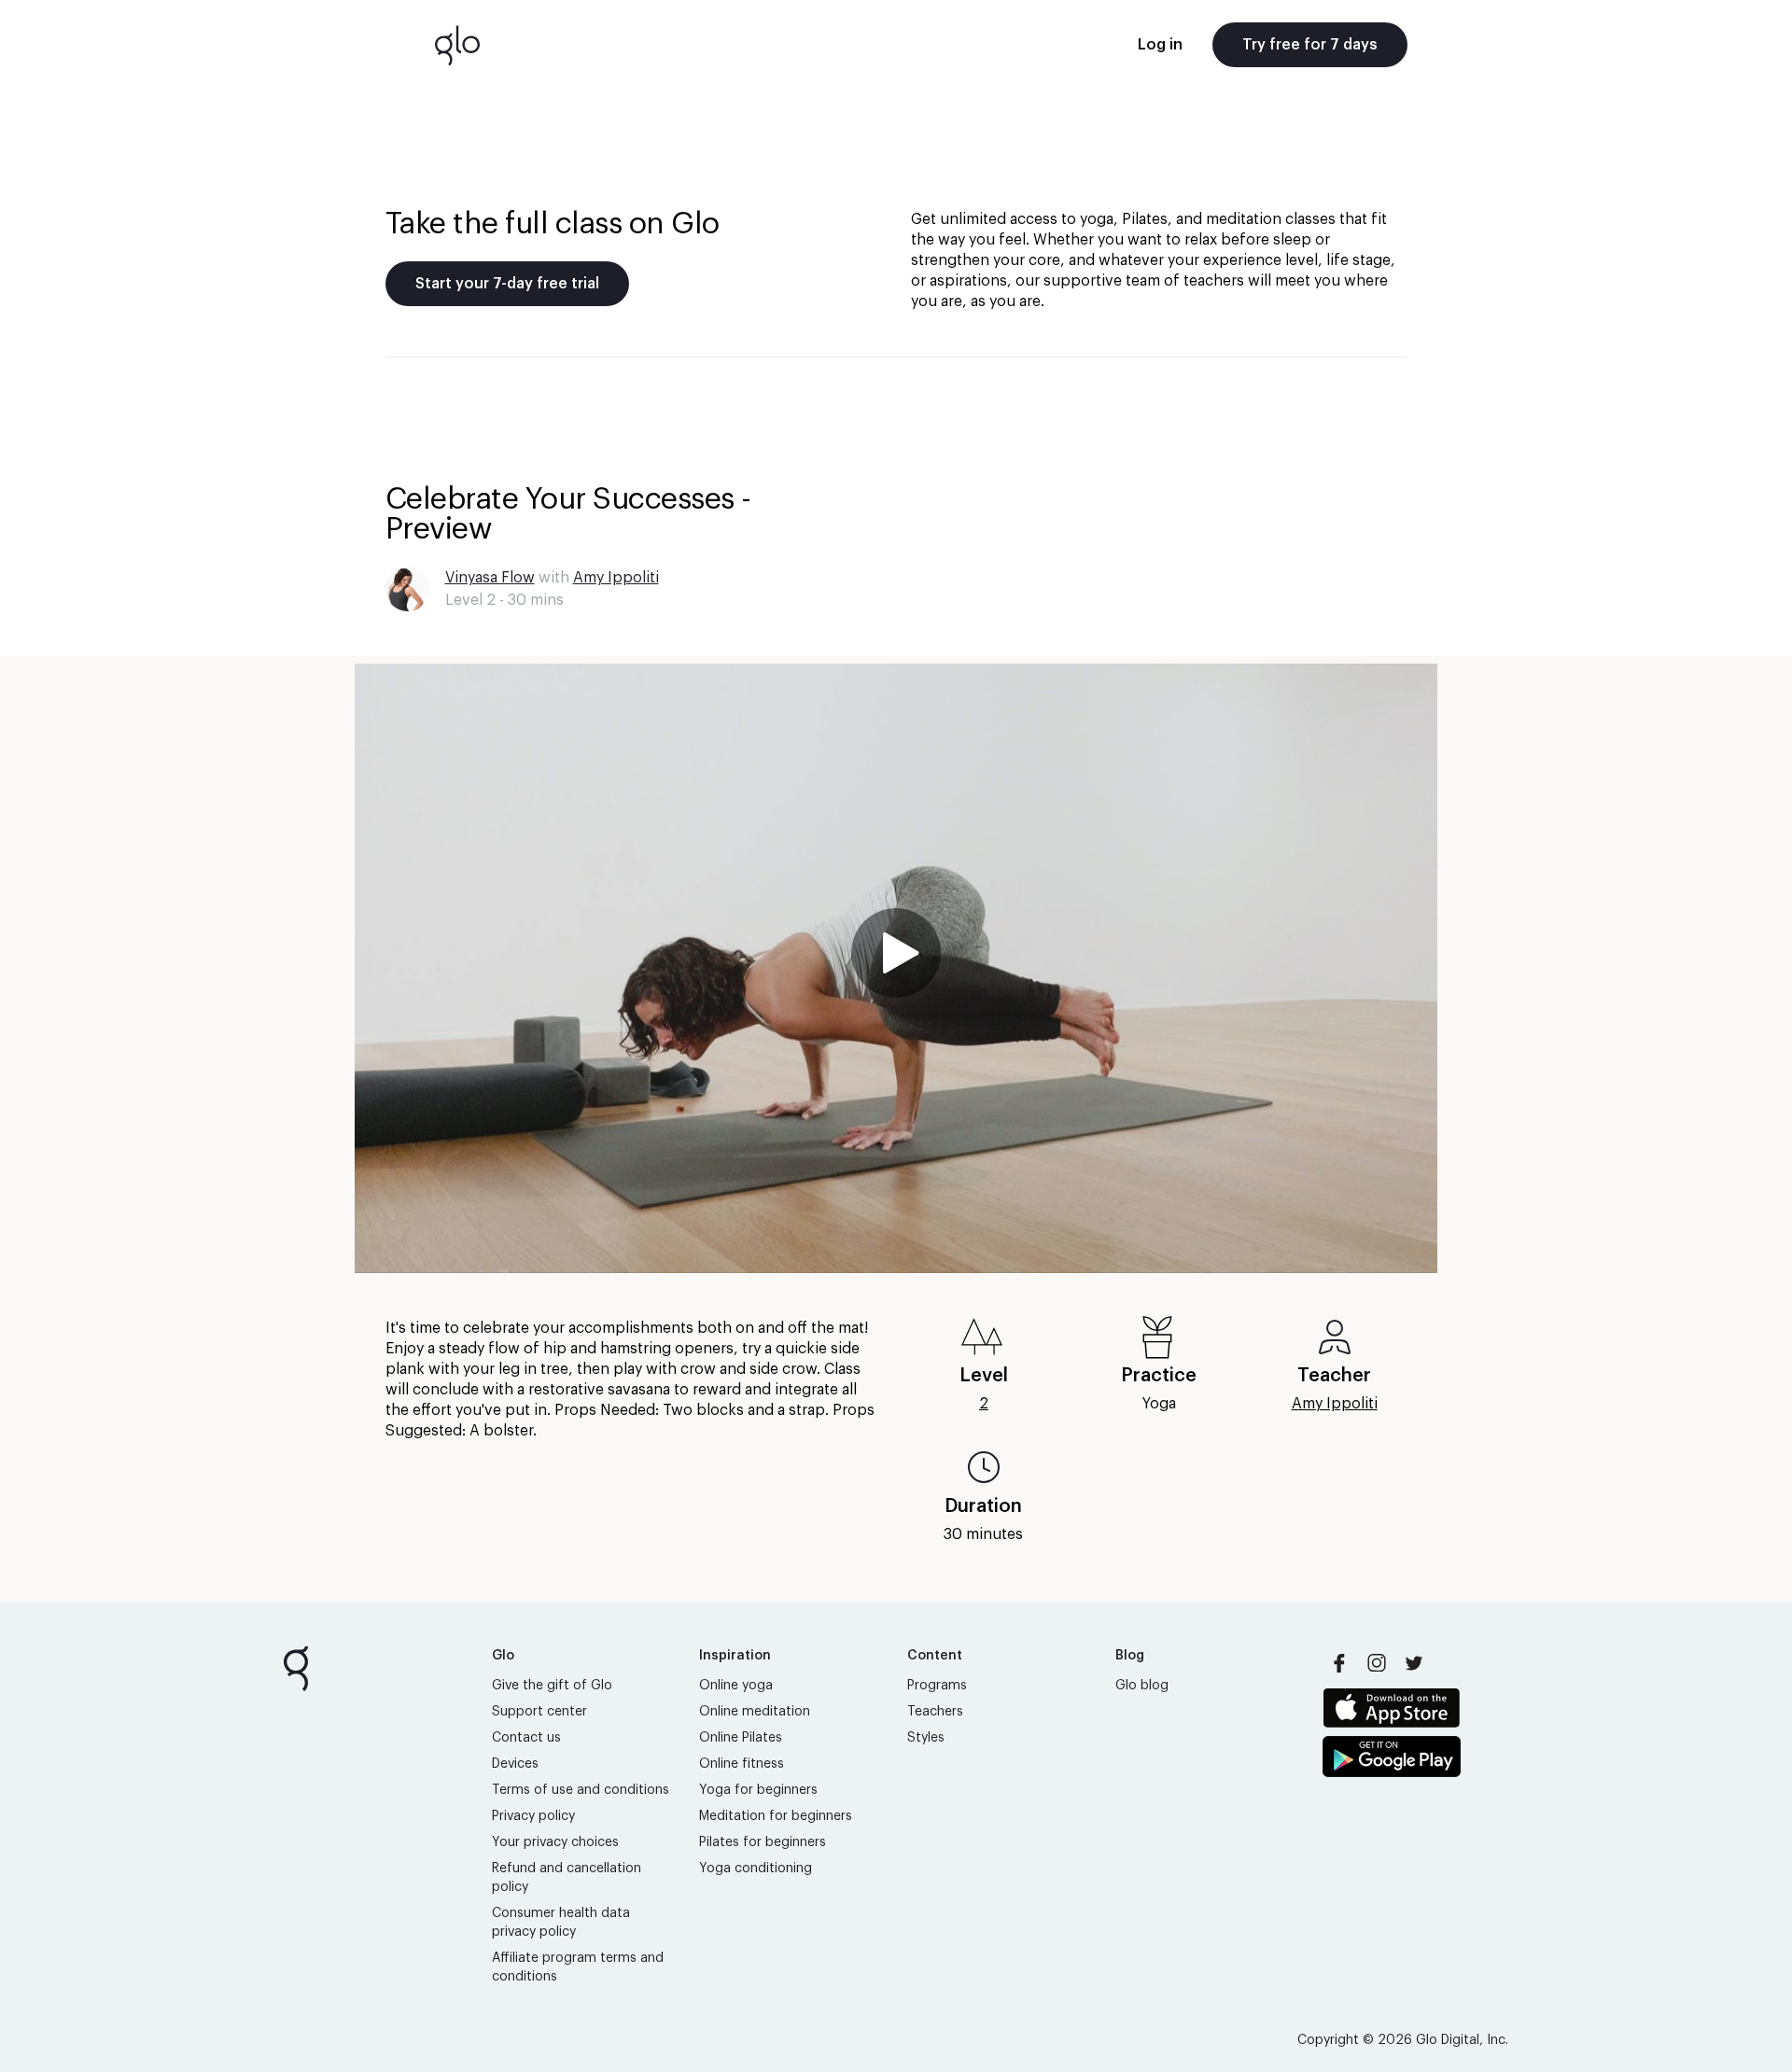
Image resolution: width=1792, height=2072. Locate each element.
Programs (937, 1686)
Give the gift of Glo (552, 1686)
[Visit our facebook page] (1339, 1663)
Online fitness (742, 1764)
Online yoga (736, 1686)
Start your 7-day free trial (507, 284)
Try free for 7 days (1310, 45)
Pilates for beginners (763, 1842)
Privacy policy (533, 1816)
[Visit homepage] (457, 45)
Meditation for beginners (776, 1816)
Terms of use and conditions (581, 1790)
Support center (539, 1712)
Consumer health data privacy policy (561, 1923)
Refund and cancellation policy (567, 1878)
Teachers (935, 1712)
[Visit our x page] (1414, 1663)
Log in (1160, 45)
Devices (515, 1764)
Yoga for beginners (758, 1790)
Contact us (526, 1738)
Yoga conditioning (756, 1869)
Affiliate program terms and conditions (578, 1967)
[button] (896, 968)
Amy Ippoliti (616, 578)
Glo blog (1142, 1686)
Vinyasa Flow (490, 578)
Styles (926, 1738)
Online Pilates (741, 1738)
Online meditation (755, 1712)
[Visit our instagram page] (1377, 1663)
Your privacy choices (555, 1842)
